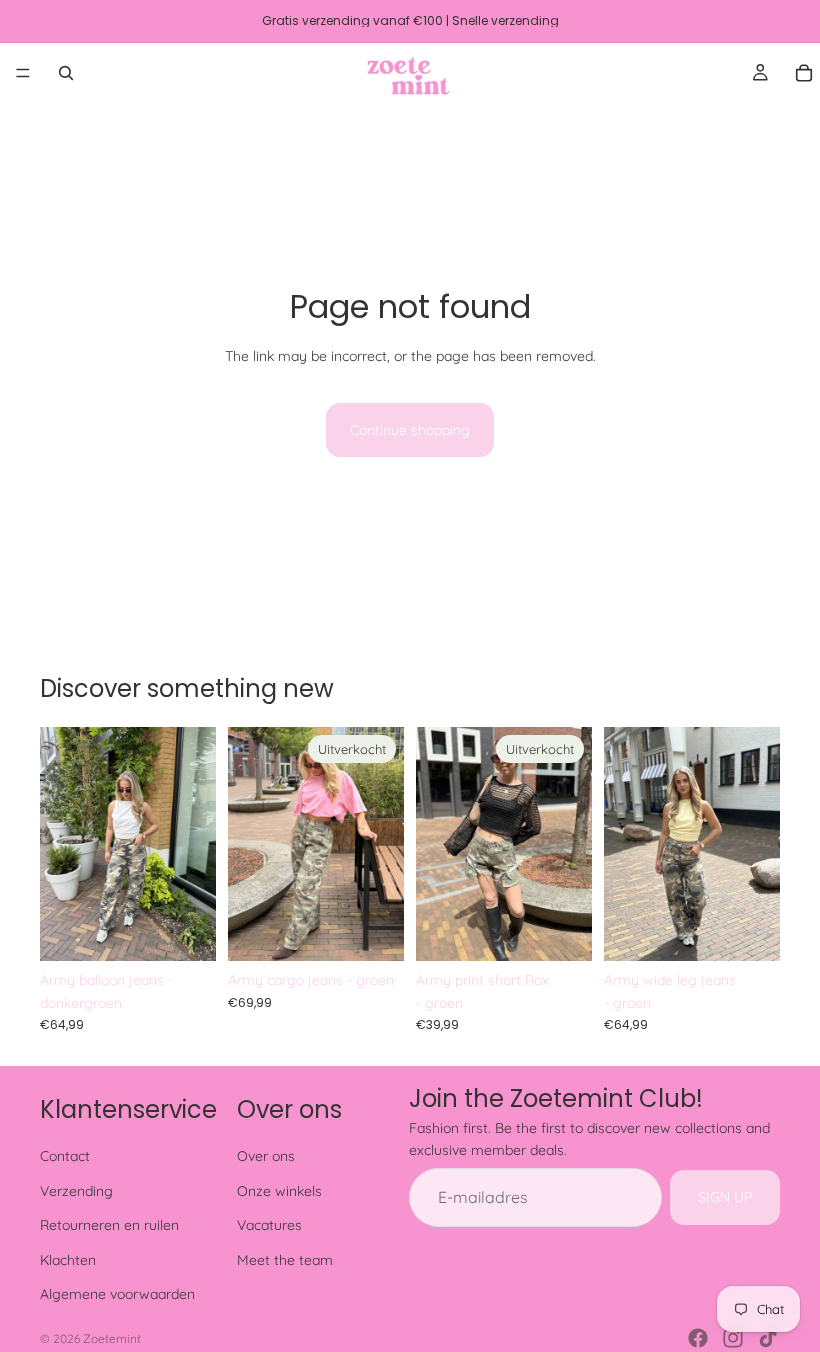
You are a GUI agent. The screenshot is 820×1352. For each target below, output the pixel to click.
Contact (65, 1156)
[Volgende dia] (194, 844)
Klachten (68, 1260)
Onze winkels (279, 1191)
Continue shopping (410, 430)
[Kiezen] (185, 930)
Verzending (76, 1191)
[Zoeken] (66, 73)
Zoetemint (112, 1338)
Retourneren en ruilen (109, 1225)
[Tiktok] (768, 1338)
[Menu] (23, 73)
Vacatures (269, 1225)
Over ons (266, 1156)
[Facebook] (698, 1338)
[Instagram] (733, 1338)
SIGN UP (725, 1197)
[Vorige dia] (62, 844)
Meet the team (285, 1260)
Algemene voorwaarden (117, 1294)
